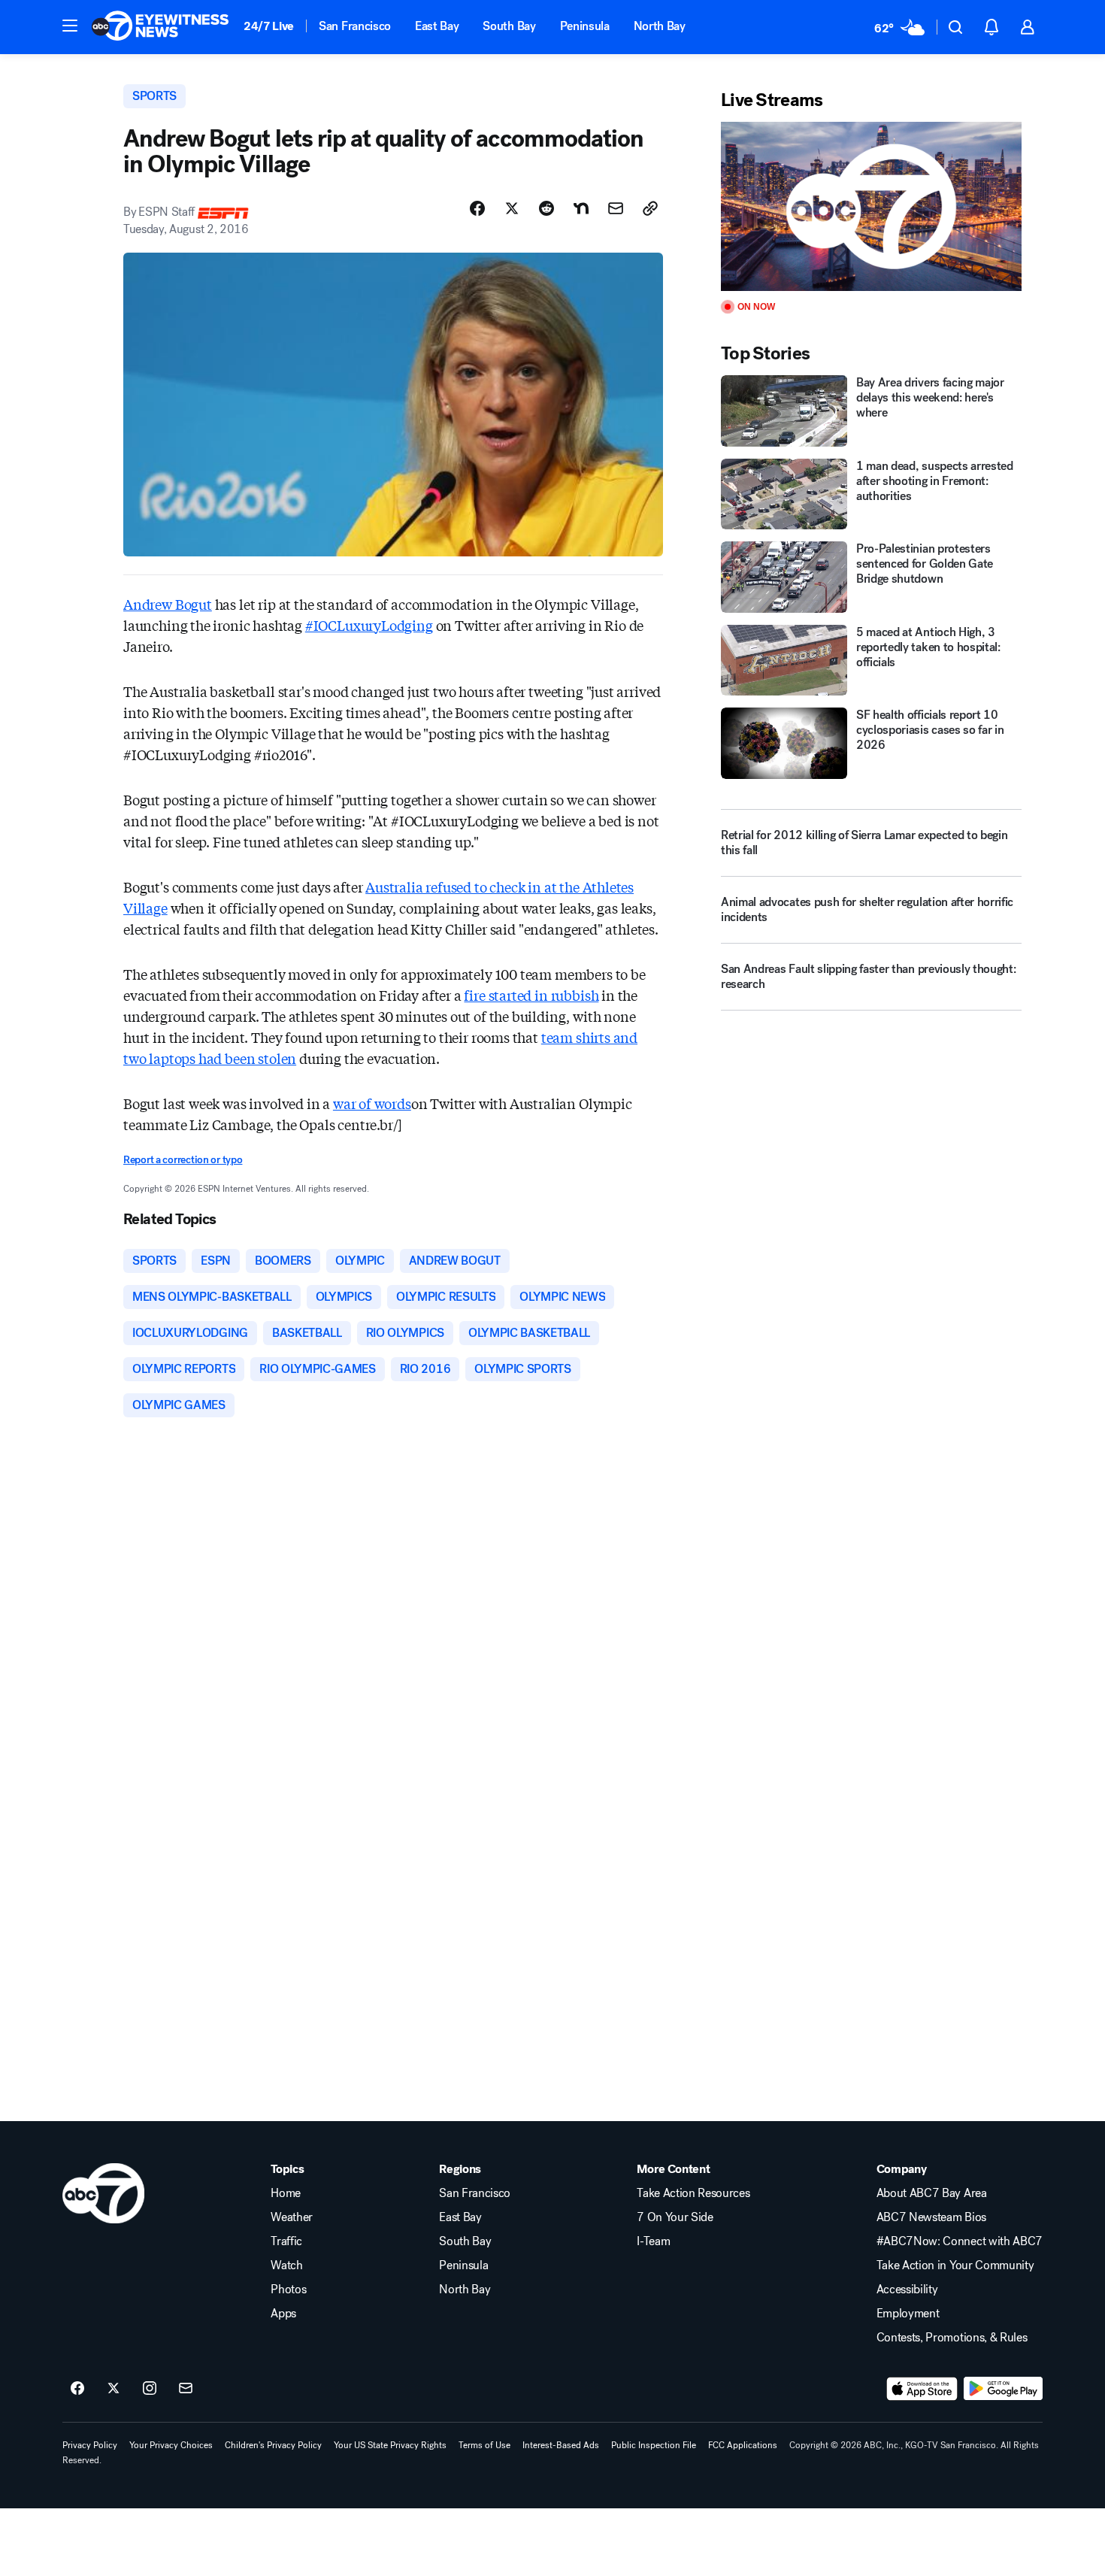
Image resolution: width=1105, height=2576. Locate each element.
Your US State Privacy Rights (390, 2445)
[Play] (871, 206)
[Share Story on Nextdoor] (581, 208)
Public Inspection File (654, 2445)
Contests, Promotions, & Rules (952, 2338)
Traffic (286, 2241)
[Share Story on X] (512, 208)
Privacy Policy (90, 2445)
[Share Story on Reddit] (546, 208)
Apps (283, 2314)
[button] (70, 26)
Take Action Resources (693, 2193)
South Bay (509, 26)
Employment (908, 2314)
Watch (286, 2265)
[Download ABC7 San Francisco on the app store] (922, 2389)
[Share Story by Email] (616, 208)
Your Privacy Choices (171, 2445)
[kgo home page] (103, 2193)
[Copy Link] (650, 208)
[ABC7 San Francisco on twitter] (114, 2389)
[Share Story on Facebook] (477, 208)
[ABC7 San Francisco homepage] (160, 27)
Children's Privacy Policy (273, 2445)
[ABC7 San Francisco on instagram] (150, 2389)
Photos (288, 2290)
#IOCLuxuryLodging (369, 625)
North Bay (660, 26)
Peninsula (585, 26)
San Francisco (355, 26)
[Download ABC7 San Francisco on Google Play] (1003, 2389)
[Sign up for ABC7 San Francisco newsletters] (186, 2389)
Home (286, 2193)
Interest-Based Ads (561, 2445)
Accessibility (907, 2290)
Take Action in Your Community (955, 2265)
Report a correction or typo (183, 1160)
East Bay (437, 26)
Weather (292, 2217)
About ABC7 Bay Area (932, 2193)
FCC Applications (743, 2445)
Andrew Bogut (168, 604)
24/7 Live (269, 26)
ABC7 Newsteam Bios (931, 2217)
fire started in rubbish (531, 995)
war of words (372, 1103)
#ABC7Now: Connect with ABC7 (960, 2241)
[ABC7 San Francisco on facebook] (77, 2389)
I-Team (653, 2241)
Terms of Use (484, 2445)
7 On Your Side (675, 2217)
